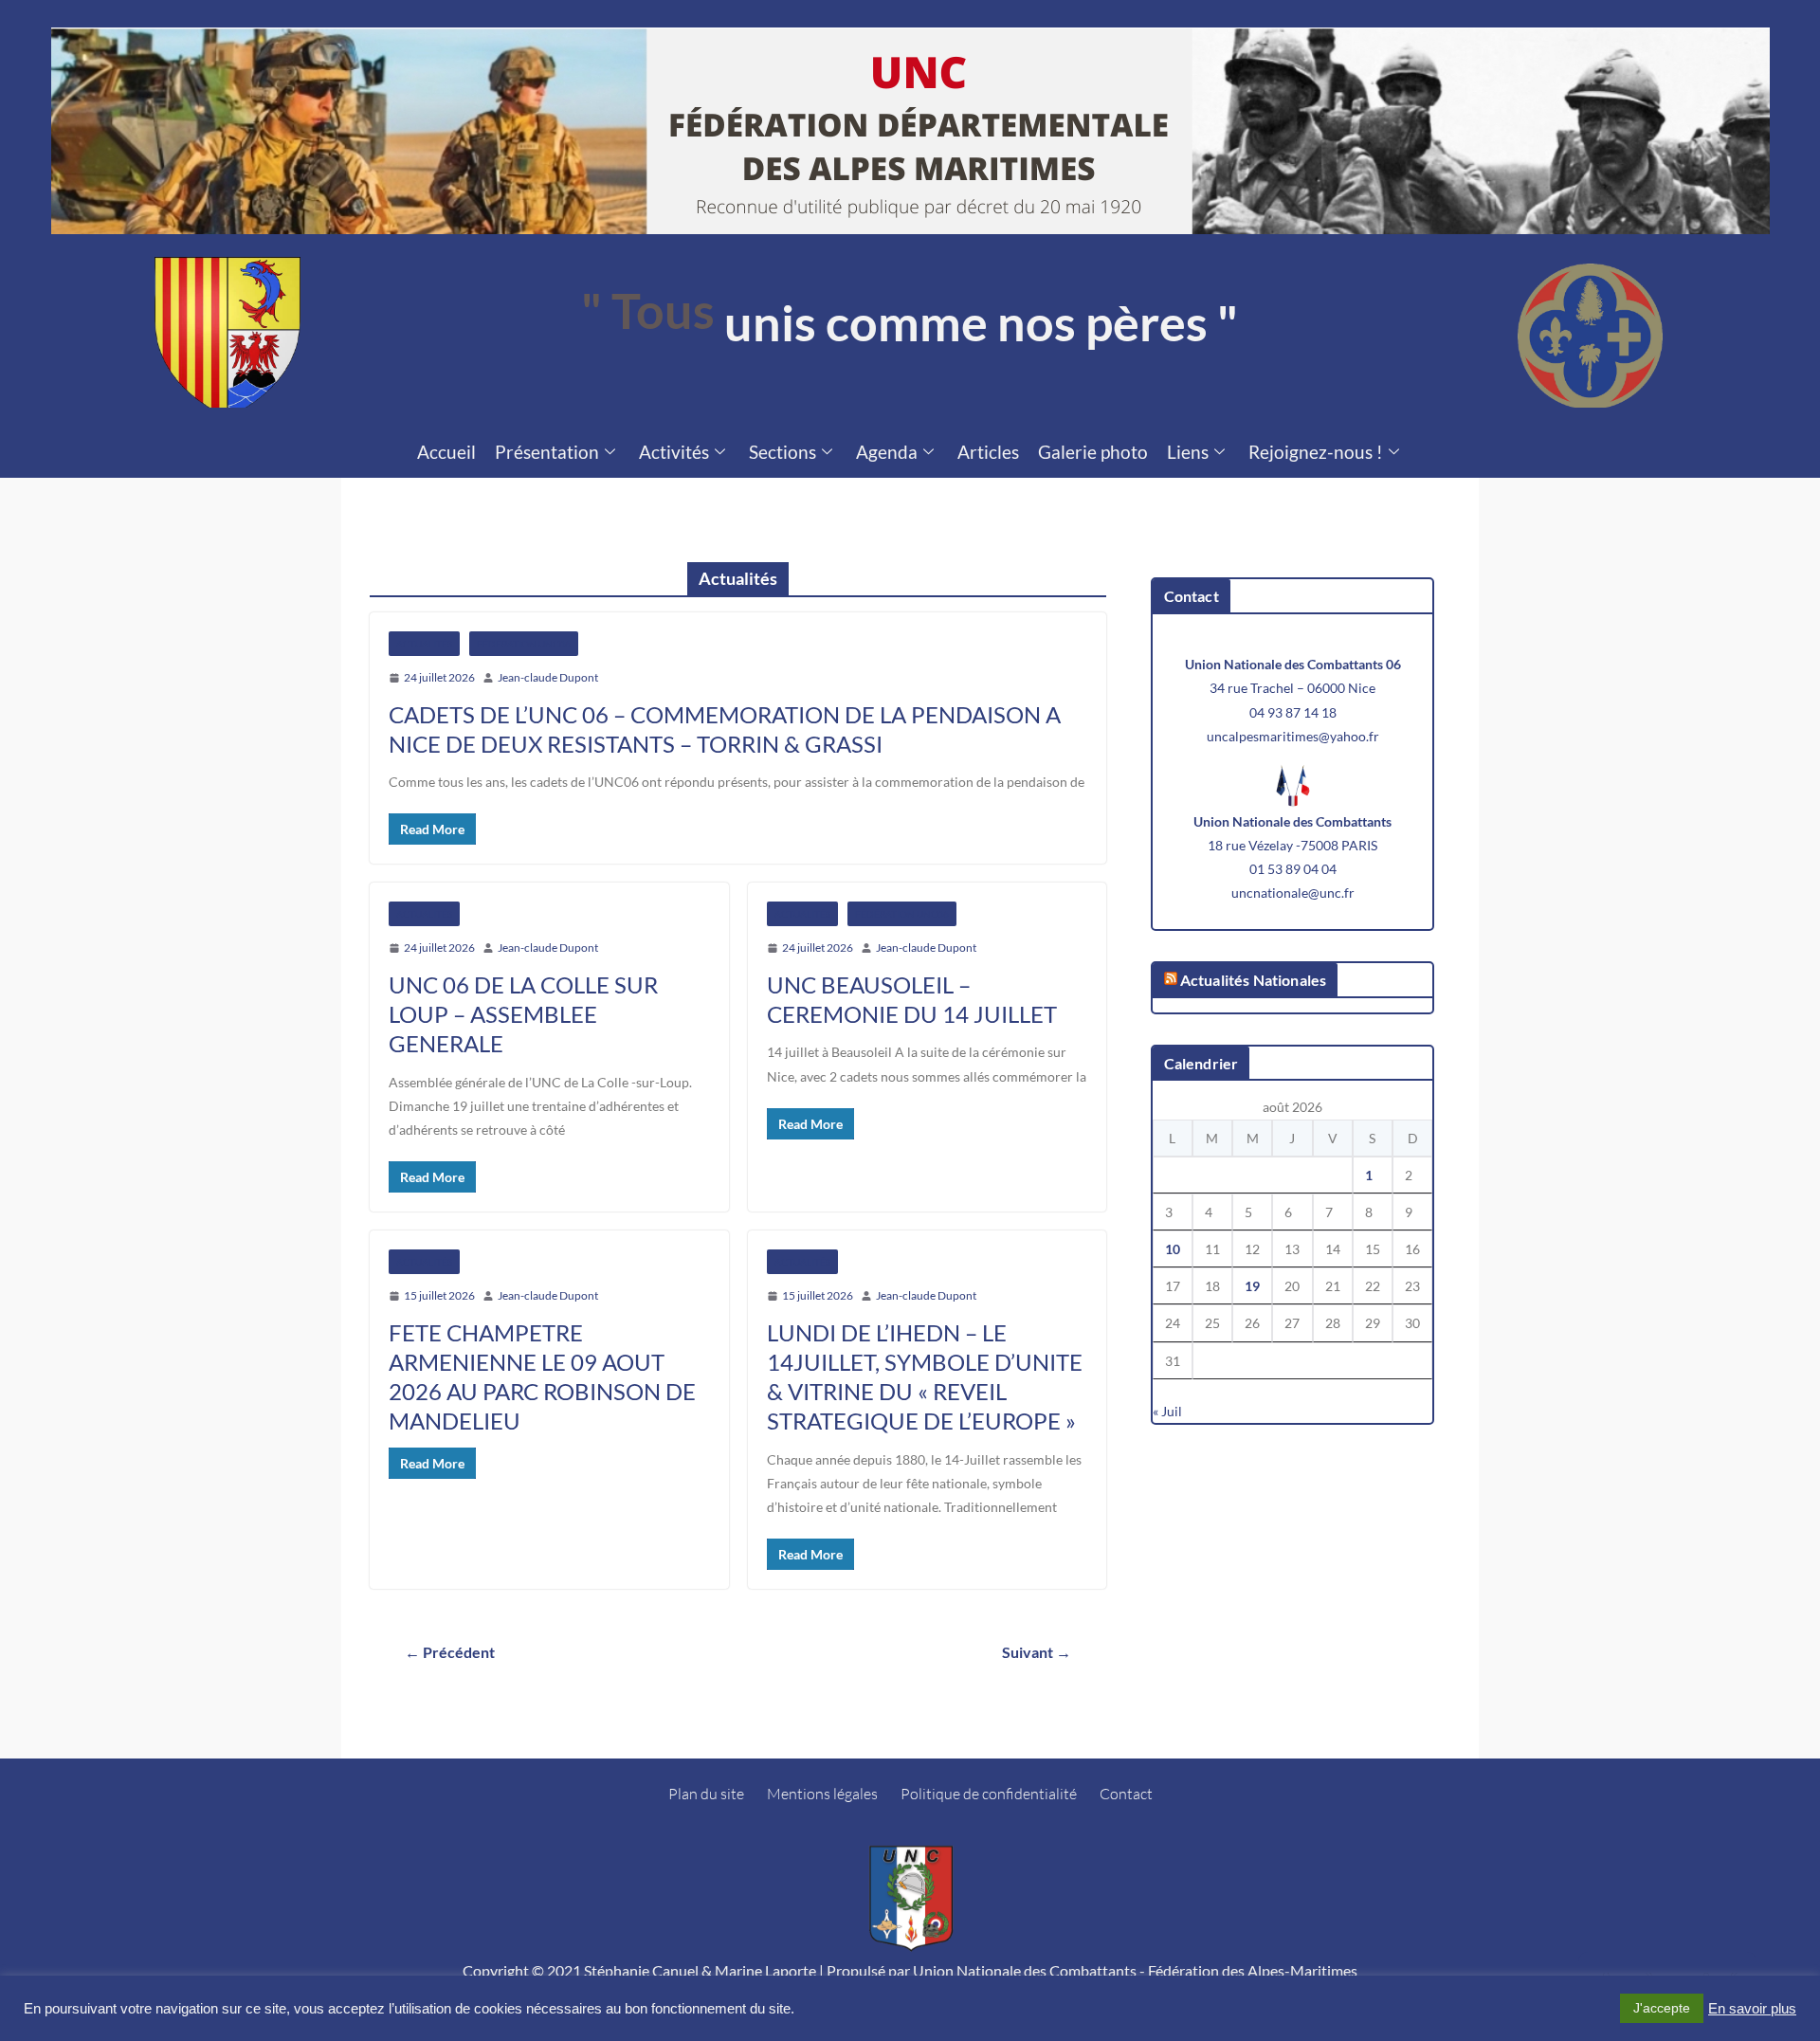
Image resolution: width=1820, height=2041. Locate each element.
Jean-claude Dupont (548, 677)
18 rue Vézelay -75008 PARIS (1292, 845)
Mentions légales (822, 1794)
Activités (674, 452)
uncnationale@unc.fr (1293, 893)
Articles (988, 452)
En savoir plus (1752, 2009)
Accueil (446, 452)
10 (1173, 1249)
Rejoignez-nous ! (1316, 452)
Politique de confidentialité (989, 1794)
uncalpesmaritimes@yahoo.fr (1293, 736)
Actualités (424, 644)
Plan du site (706, 1794)
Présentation (547, 452)
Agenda (887, 452)
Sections (783, 452)
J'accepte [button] (1662, 2008)
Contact (1126, 1794)
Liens (1188, 452)
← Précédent (450, 1652)
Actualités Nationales (1253, 980)
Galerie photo (1093, 452)
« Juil (1167, 1411)
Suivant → (1037, 1652)
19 (1252, 1286)
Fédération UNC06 (524, 644)
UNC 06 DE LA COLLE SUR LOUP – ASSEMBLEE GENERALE (523, 1014)
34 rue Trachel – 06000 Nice (1292, 688)
